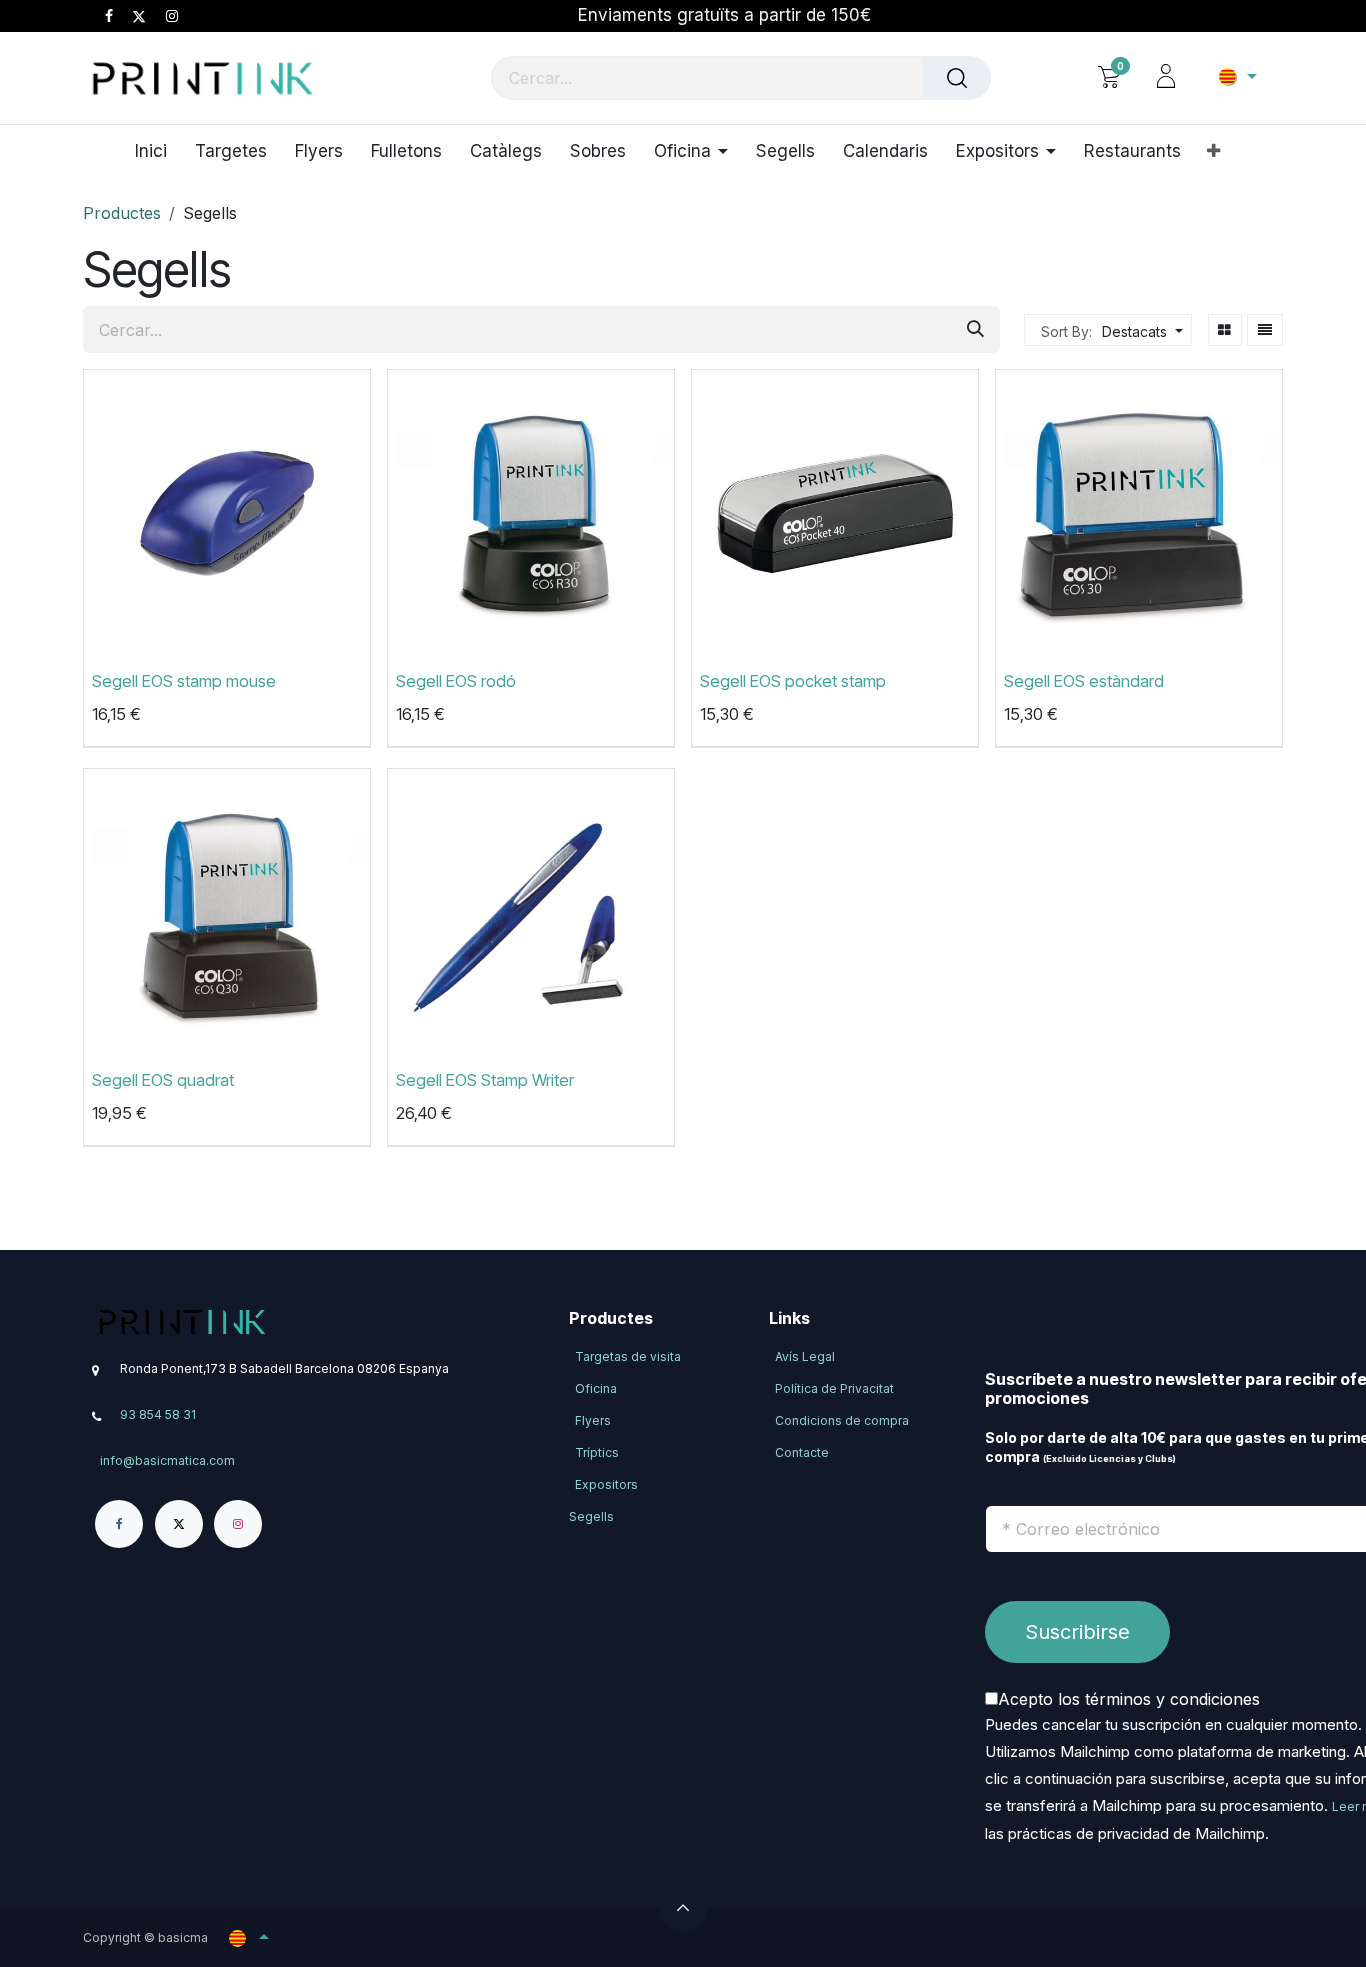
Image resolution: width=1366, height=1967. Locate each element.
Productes (122, 213)
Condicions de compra (842, 1420)
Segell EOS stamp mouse (184, 681)
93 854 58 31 (158, 1414)
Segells (591, 1516)
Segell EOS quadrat (163, 1080)
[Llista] (1265, 330)
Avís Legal (805, 1356)
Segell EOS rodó (456, 681)
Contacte (802, 1452)
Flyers (593, 1420)
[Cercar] (957, 78)
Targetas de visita (628, 1356)
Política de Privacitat (834, 1388)
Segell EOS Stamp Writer (485, 1080)
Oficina (596, 1388)
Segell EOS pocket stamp (793, 681)
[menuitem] (158, 151)
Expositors (606, 1484)
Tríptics (597, 1452)
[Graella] (1225, 330)
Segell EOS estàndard (1084, 681)
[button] (1140, 331)
